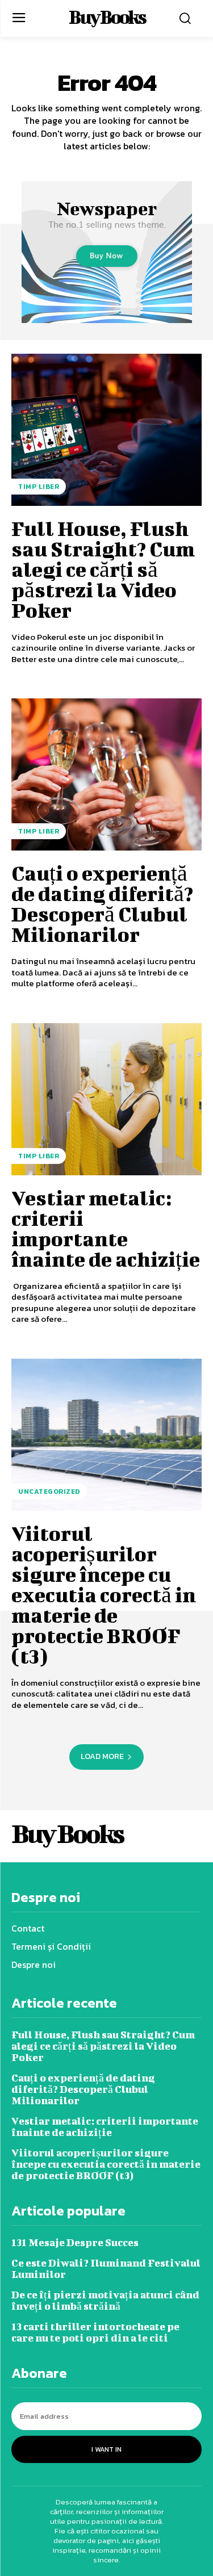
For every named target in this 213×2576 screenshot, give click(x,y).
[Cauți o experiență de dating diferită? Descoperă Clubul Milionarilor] (106, 774)
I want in (106, 2449)
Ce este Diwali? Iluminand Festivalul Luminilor (106, 2269)
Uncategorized (49, 1492)
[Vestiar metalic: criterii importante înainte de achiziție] (106, 1099)
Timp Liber (39, 487)
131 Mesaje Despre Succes (75, 2242)
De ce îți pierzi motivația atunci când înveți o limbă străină (105, 2300)
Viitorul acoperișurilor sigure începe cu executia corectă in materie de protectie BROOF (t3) (104, 1594)
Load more (102, 1756)
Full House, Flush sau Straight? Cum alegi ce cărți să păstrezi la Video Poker (103, 569)
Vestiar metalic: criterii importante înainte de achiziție (106, 1228)
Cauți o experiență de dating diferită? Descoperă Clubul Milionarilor (102, 903)
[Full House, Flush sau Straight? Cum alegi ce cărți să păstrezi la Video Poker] (106, 430)
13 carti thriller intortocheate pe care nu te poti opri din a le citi (95, 2332)
